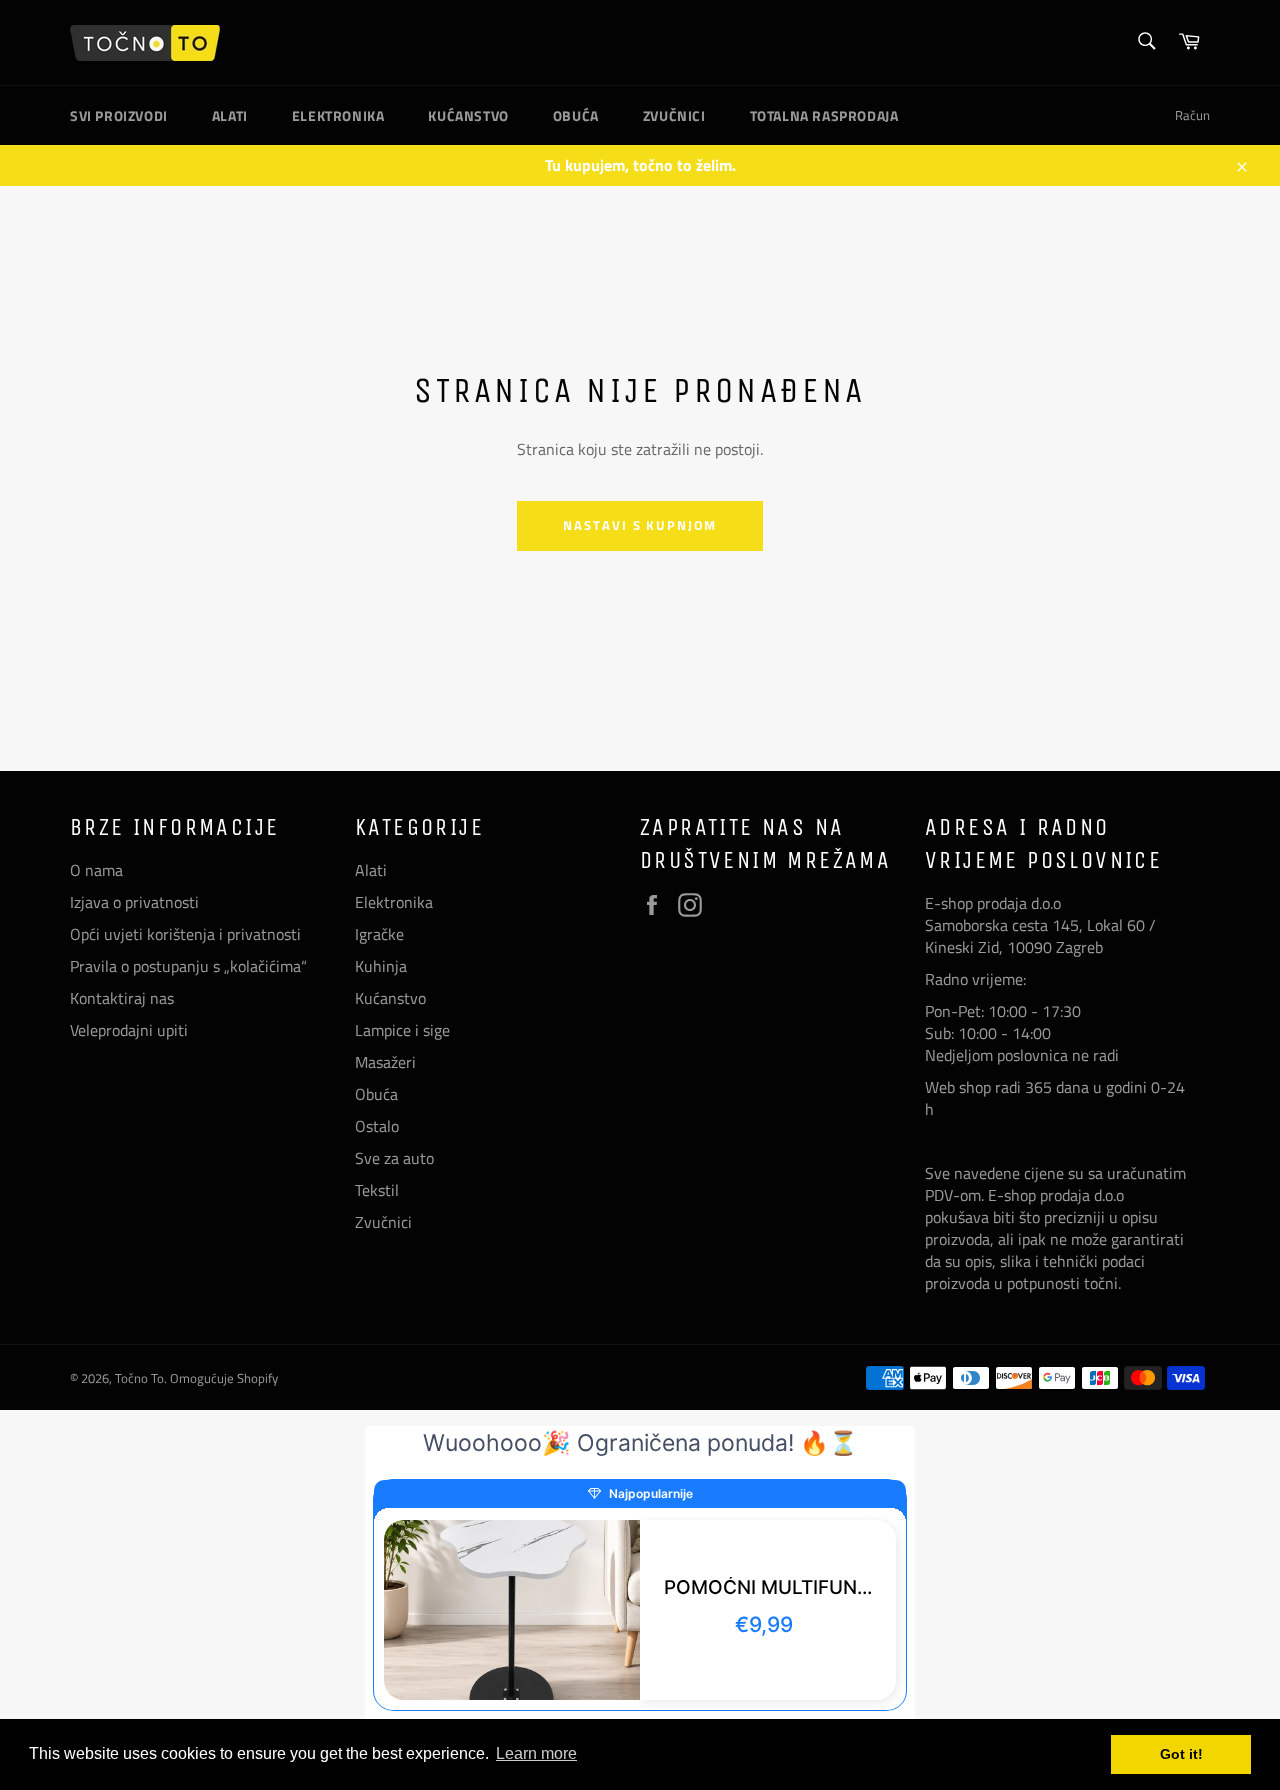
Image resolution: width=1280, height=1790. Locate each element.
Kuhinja (381, 966)
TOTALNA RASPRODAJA (824, 115)
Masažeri (385, 1062)
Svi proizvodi (119, 115)
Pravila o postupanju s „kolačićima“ (188, 966)
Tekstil (377, 1190)
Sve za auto (394, 1158)
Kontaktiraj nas (122, 998)
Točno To (139, 1378)
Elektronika (338, 115)
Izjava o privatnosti (134, 902)
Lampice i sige (402, 1030)
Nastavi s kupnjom (640, 525)
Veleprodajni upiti (129, 1030)
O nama (96, 870)
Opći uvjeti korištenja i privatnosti (185, 934)
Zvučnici (674, 115)
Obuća (576, 115)
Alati (230, 115)
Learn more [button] (536, 1753)
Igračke (379, 934)
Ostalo (377, 1126)
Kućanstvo (468, 115)
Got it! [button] (1181, 1754)
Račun (1192, 115)
